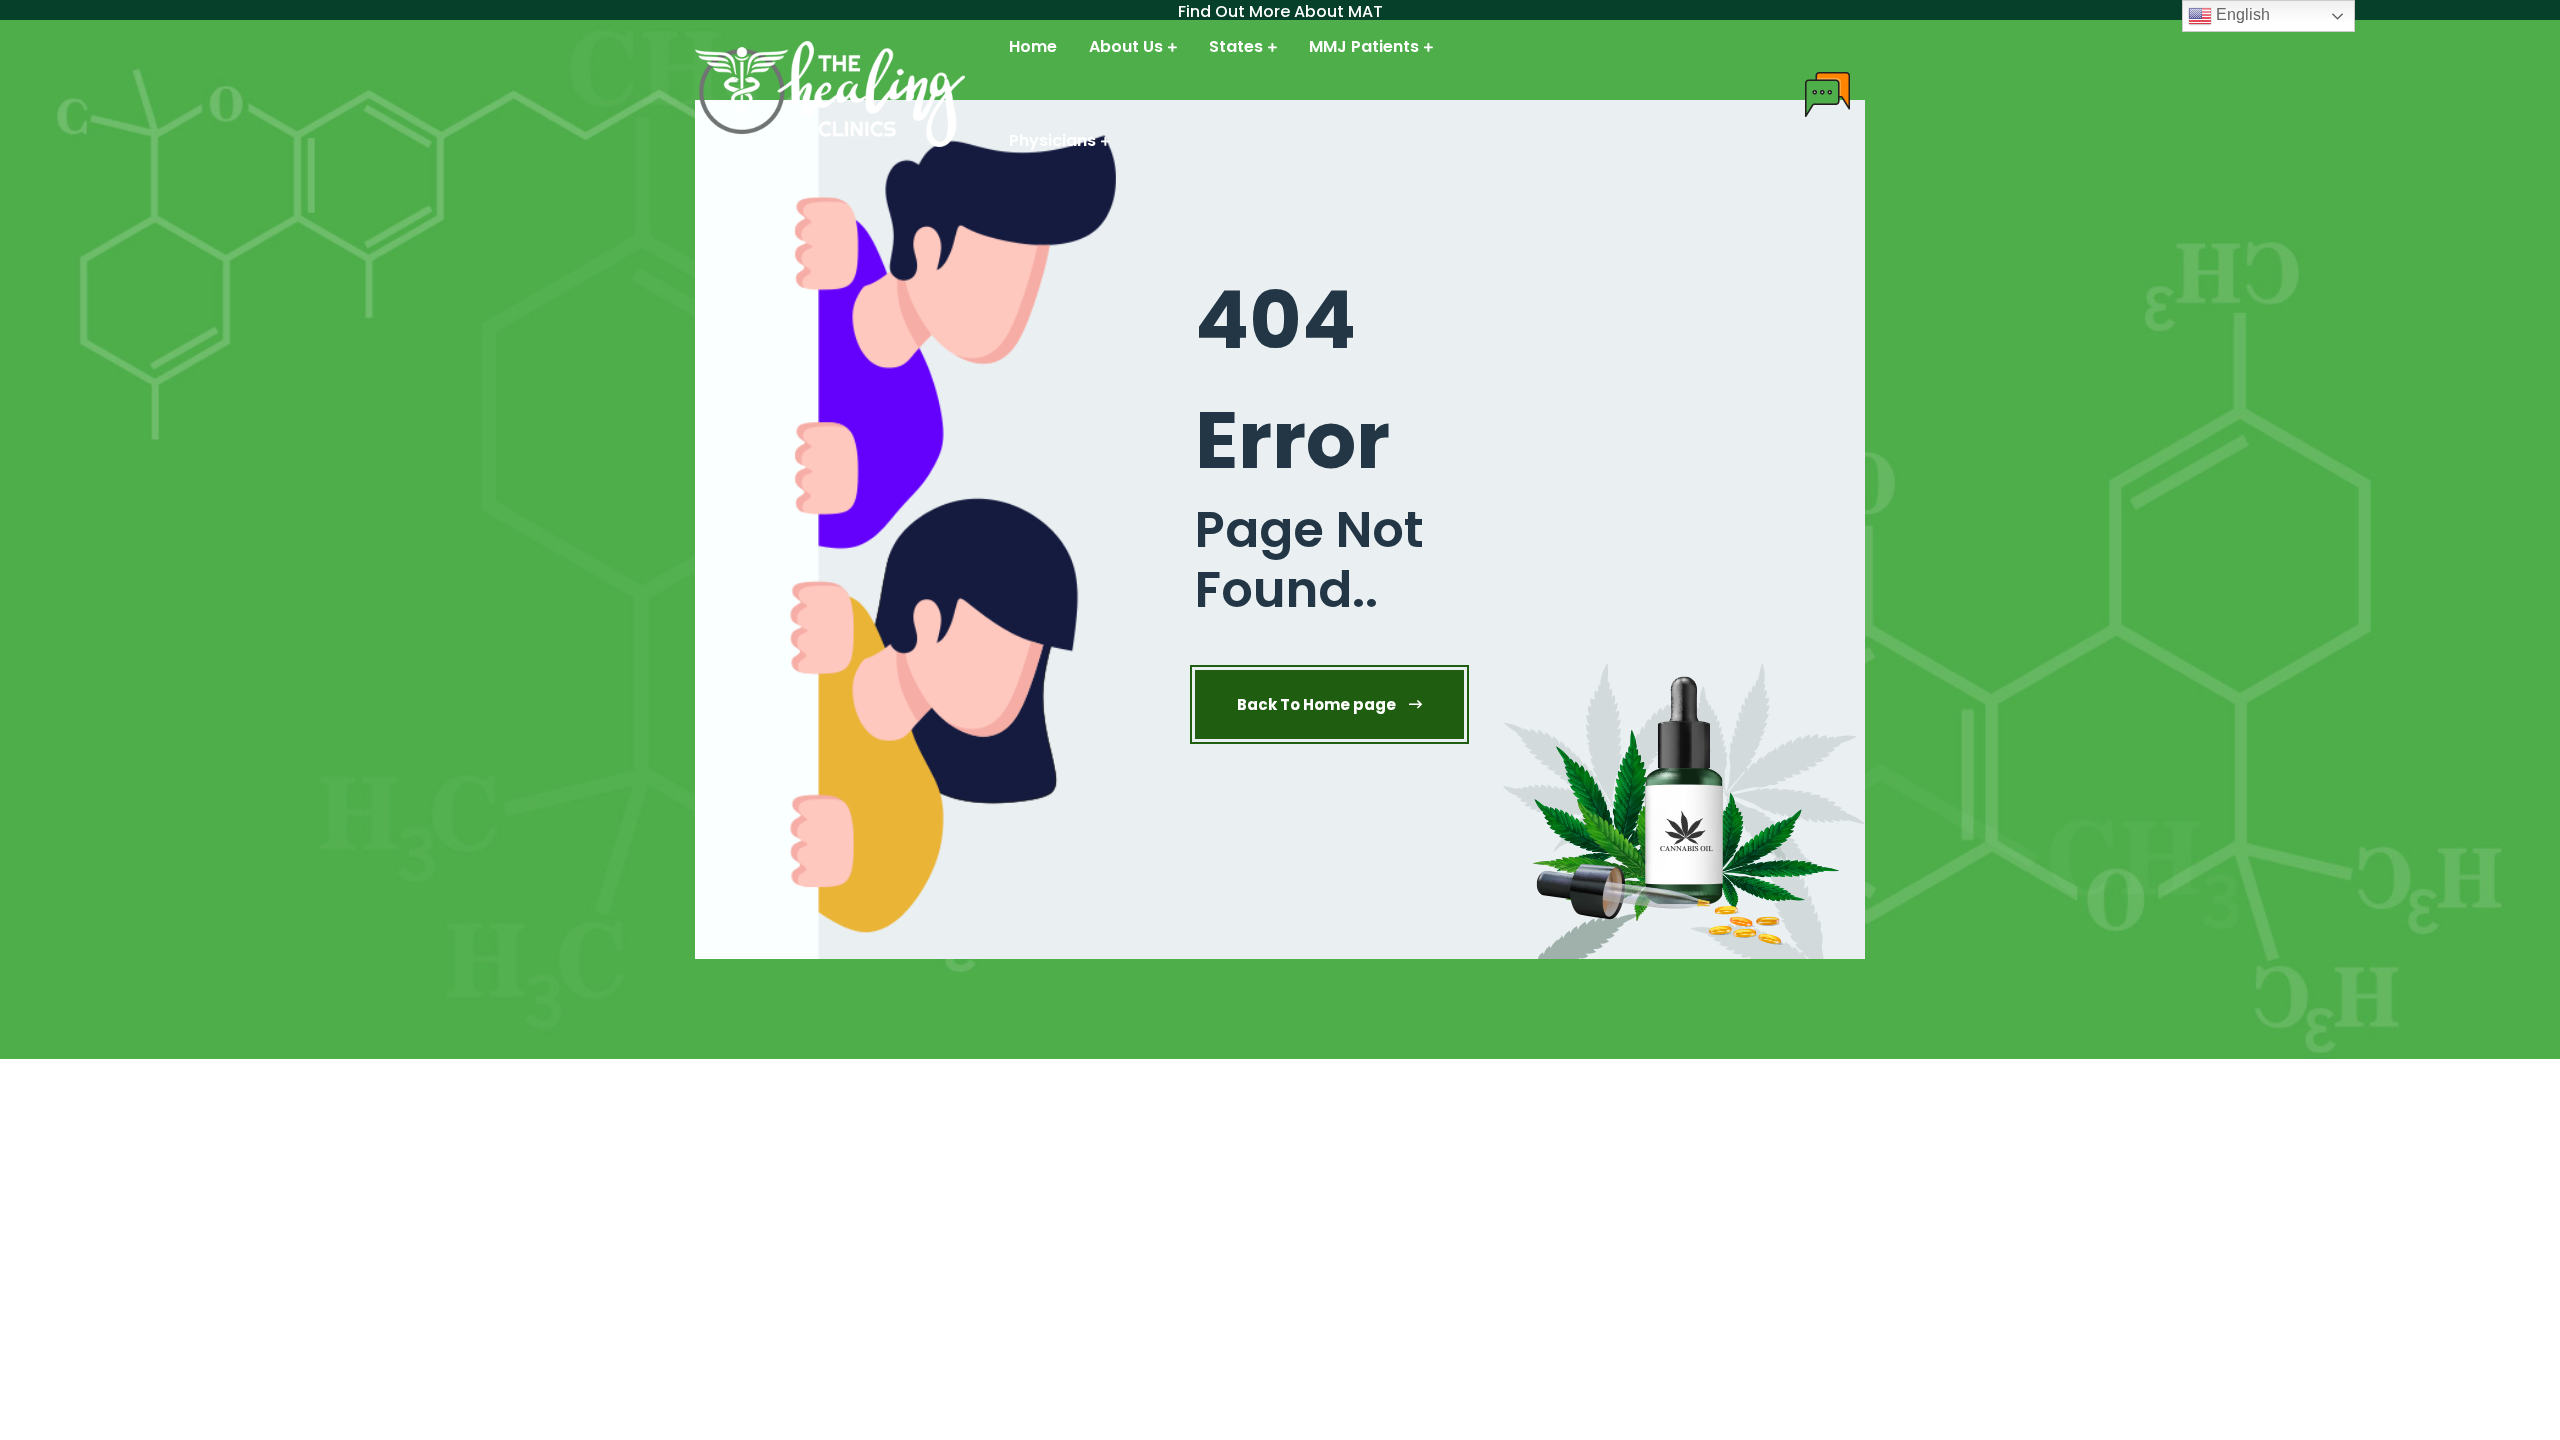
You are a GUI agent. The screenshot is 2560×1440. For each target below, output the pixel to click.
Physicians (1052, 140)
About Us (1126, 46)
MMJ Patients (1364, 46)
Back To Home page (1318, 704)
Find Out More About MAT (1280, 12)
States (1236, 46)
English (2241, 14)
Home (1033, 46)
